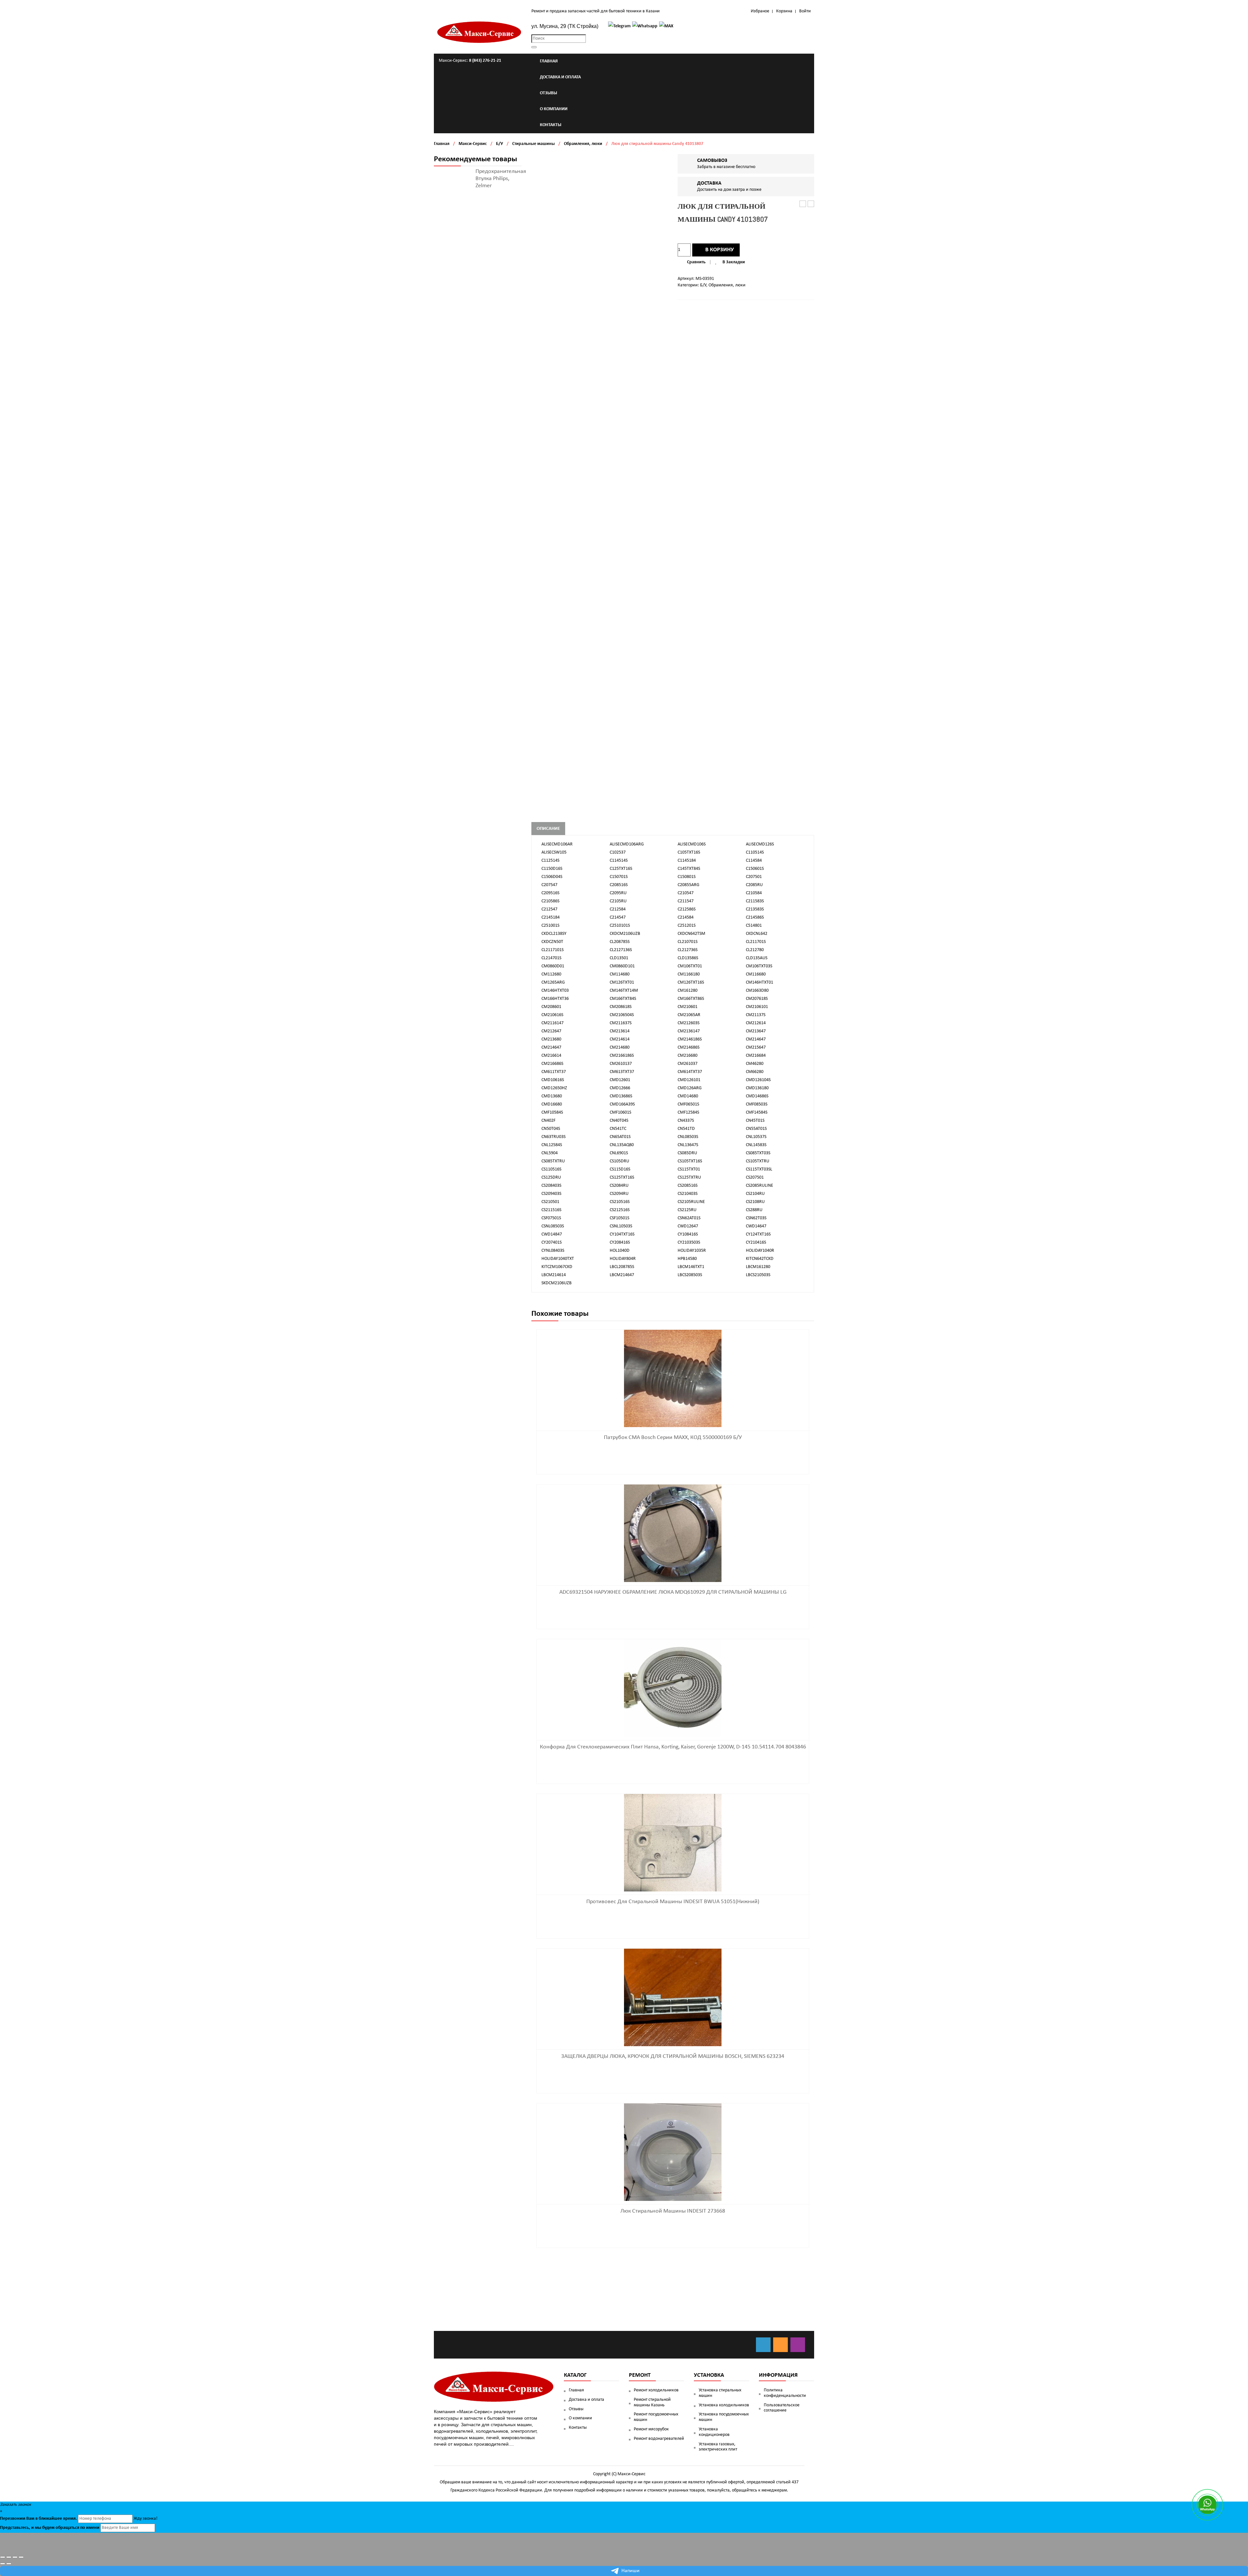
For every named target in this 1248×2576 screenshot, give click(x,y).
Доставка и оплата (586, 2400)
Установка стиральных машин (720, 2393)
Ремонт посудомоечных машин (656, 2417)
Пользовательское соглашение (782, 2408)
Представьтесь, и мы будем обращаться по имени (50, 2528)
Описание (548, 829)
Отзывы (576, 2409)
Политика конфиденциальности (785, 2393)
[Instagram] (798, 2345)
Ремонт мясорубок (651, 2429)
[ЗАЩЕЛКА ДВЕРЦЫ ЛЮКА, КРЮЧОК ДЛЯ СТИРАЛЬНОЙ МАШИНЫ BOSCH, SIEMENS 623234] (673, 1997)
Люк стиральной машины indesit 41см (811, 204)
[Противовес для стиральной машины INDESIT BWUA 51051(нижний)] (673, 1843)
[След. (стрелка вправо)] (9, 2564)
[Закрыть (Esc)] (3, 2557)
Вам (30, 2519)
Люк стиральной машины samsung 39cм (803, 204)
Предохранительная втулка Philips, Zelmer (501, 179)
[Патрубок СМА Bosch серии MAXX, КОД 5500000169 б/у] (673, 1378)
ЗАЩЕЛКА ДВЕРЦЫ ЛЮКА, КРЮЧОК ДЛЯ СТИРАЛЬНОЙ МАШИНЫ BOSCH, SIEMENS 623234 (673, 2056)
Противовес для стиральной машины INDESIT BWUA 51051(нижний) (673, 1902)
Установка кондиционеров (714, 2432)
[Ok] (780, 2345)
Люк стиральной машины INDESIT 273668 (673, 2211)
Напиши (630, 2571)
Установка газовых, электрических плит (718, 2447)
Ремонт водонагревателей (659, 2439)
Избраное (760, 11)
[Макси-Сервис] (479, 32)
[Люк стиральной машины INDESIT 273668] (673, 2152)
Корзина (784, 11)
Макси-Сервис (473, 144)
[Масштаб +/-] (21, 2557)
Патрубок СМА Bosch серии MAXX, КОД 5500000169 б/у (673, 1438)
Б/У (500, 144)
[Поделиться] (9, 2557)
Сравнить (696, 262)
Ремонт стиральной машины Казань (652, 2402)
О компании (580, 2418)
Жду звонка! (146, 2519)
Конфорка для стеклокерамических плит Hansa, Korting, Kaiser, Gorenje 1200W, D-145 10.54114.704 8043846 (673, 1747)
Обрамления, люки (583, 144)
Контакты (578, 2428)
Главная (442, 144)
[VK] (763, 2345)
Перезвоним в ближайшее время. (39, 2519)
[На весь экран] (15, 2557)
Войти (805, 11)
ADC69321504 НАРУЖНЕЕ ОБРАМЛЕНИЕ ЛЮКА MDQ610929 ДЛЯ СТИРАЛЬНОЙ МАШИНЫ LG (673, 1592)
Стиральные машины (533, 144)
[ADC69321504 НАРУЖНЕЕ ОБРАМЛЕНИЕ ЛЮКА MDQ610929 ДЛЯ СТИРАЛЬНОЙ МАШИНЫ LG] (673, 1533)
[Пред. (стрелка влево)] (3, 2564)
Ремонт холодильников (656, 2390)
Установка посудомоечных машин (724, 2417)
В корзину (720, 250)
